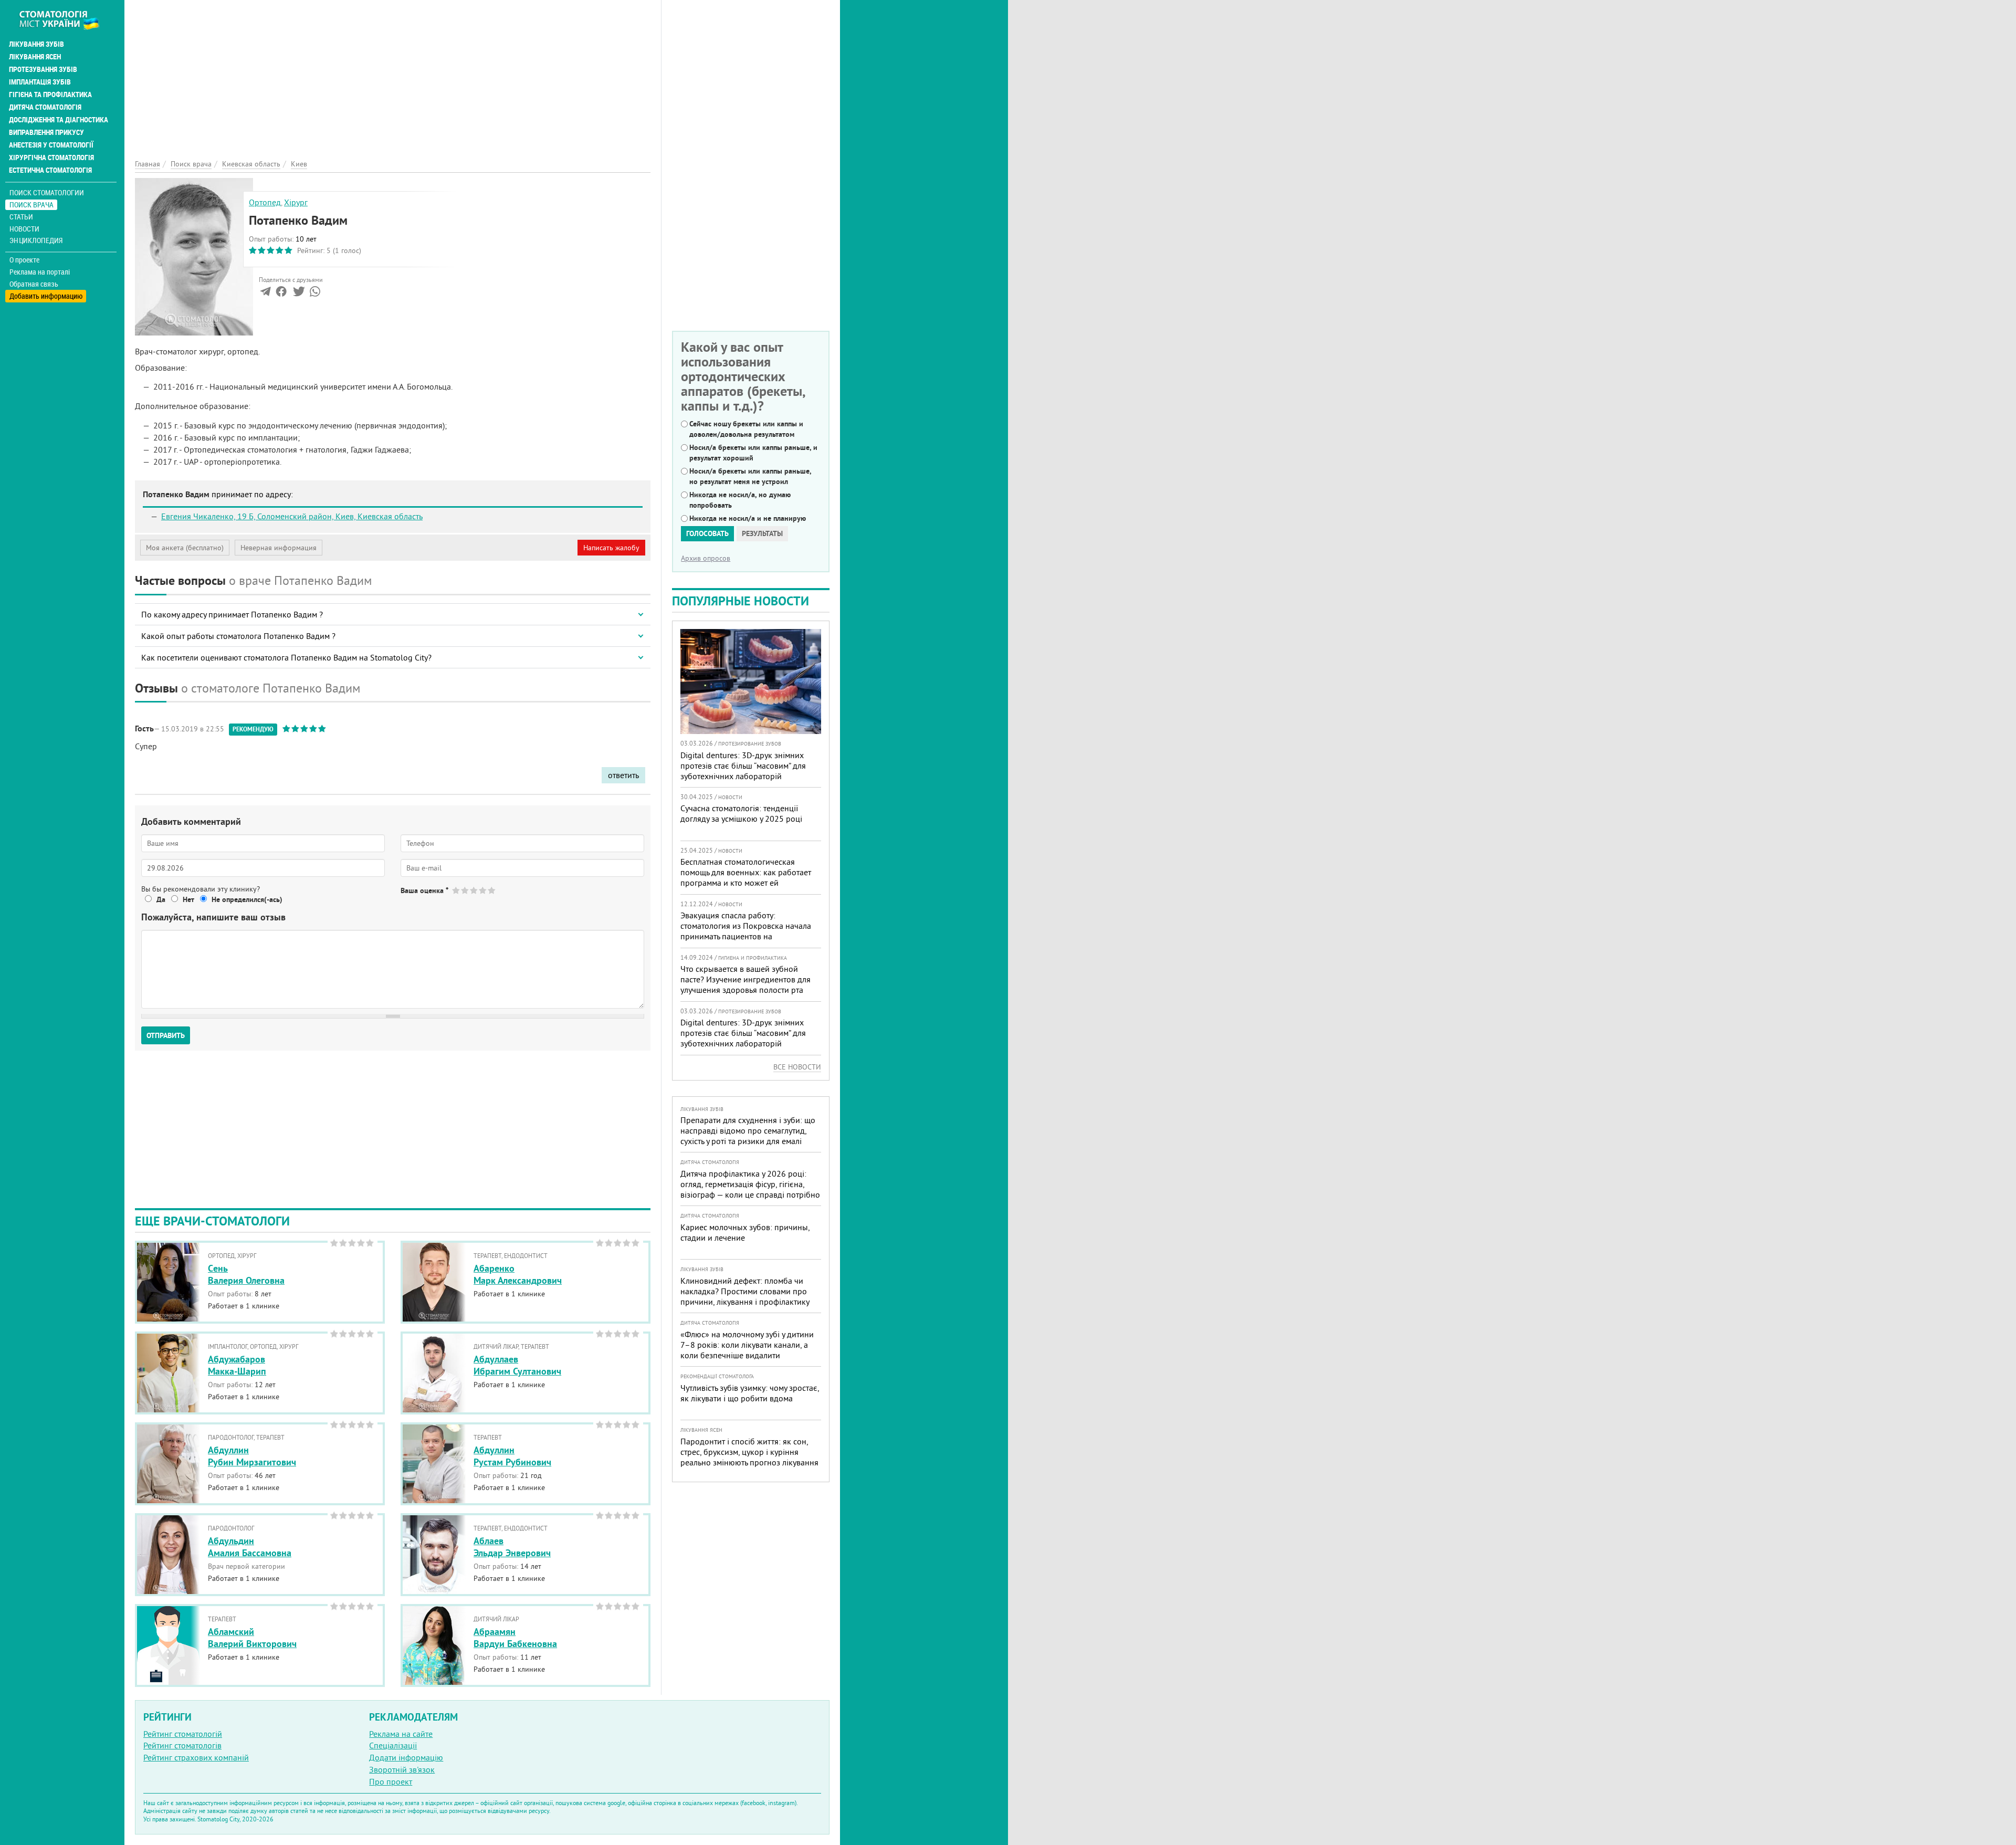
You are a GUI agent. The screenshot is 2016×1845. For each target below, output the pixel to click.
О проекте (24, 260)
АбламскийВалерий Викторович (252, 1638)
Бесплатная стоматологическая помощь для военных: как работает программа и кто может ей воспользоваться (746, 877)
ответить (623, 775)
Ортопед (265, 202)
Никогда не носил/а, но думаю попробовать (740, 500)
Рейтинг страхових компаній (196, 1757)
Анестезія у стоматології (51, 145)
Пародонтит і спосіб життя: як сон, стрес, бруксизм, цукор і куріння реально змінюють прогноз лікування (749, 1452)
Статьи (21, 217)
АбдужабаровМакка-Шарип (237, 1365)
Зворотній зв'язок (402, 1769)
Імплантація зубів (40, 82)
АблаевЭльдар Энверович (512, 1547)
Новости (24, 229)
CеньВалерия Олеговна (246, 1274)
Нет (188, 899)
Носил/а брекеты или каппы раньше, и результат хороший (753, 453)
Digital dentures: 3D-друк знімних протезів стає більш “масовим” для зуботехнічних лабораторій (743, 766)
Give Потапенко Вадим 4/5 (483, 890)
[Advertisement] (393, 74)
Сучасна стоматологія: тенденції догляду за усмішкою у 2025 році (741, 813)
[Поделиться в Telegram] (265, 293)
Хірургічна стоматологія (51, 158)
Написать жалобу (611, 548)
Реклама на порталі (40, 272)
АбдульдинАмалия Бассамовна (250, 1547)
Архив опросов (706, 558)
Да (161, 899)
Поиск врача (31, 205)
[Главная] (65, 19)
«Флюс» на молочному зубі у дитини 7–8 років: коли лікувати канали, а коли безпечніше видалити (747, 1345)
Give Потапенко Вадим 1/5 (456, 890)
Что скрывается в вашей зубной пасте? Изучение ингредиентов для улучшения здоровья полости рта (745, 979)
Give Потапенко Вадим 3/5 (474, 890)
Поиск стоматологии (47, 192)
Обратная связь (34, 284)
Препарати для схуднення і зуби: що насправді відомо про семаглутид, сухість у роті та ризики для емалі (748, 1130)
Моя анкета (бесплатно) (185, 548)
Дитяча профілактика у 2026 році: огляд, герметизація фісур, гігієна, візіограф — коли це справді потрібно (750, 1184)
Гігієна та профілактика (50, 95)
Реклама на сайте (401, 1734)
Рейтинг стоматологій (183, 1734)
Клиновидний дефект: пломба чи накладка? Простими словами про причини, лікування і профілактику (745, 1291)
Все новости (797, 1067)
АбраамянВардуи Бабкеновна (515, 1638)
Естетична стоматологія (50, 170)
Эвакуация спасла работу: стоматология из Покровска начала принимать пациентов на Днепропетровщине (746, 931)
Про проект (391, 1781)
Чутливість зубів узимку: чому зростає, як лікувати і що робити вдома (750, 1393)
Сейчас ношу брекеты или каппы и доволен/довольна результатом (746, 429)
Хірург (296, 202)
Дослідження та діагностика (59, 120)
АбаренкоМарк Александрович (518, 1274)
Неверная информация (279, 548)
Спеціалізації (393, 1745)
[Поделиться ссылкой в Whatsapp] (315, 293)
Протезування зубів (43, 69)
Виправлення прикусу (46, 132)
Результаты (762, 533)
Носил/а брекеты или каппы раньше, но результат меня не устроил (750, 476)
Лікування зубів (36, 44)
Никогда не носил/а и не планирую (748, 518)
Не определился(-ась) (247, 899)
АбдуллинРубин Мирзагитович (252, 1456)
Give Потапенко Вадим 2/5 (465, 890)
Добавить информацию (46, 296)
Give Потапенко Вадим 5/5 (492, 890)
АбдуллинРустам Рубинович (512, 1456)
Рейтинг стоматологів (182, 1745)
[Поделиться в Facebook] (281, 293)
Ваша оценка (424, 890)
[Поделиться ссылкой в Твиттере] (298, 293)
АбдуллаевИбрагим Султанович (517, 1365)
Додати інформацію (406, 1757)
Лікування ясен (35, 57)
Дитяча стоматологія (45, 107)
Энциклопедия (36, 240)
